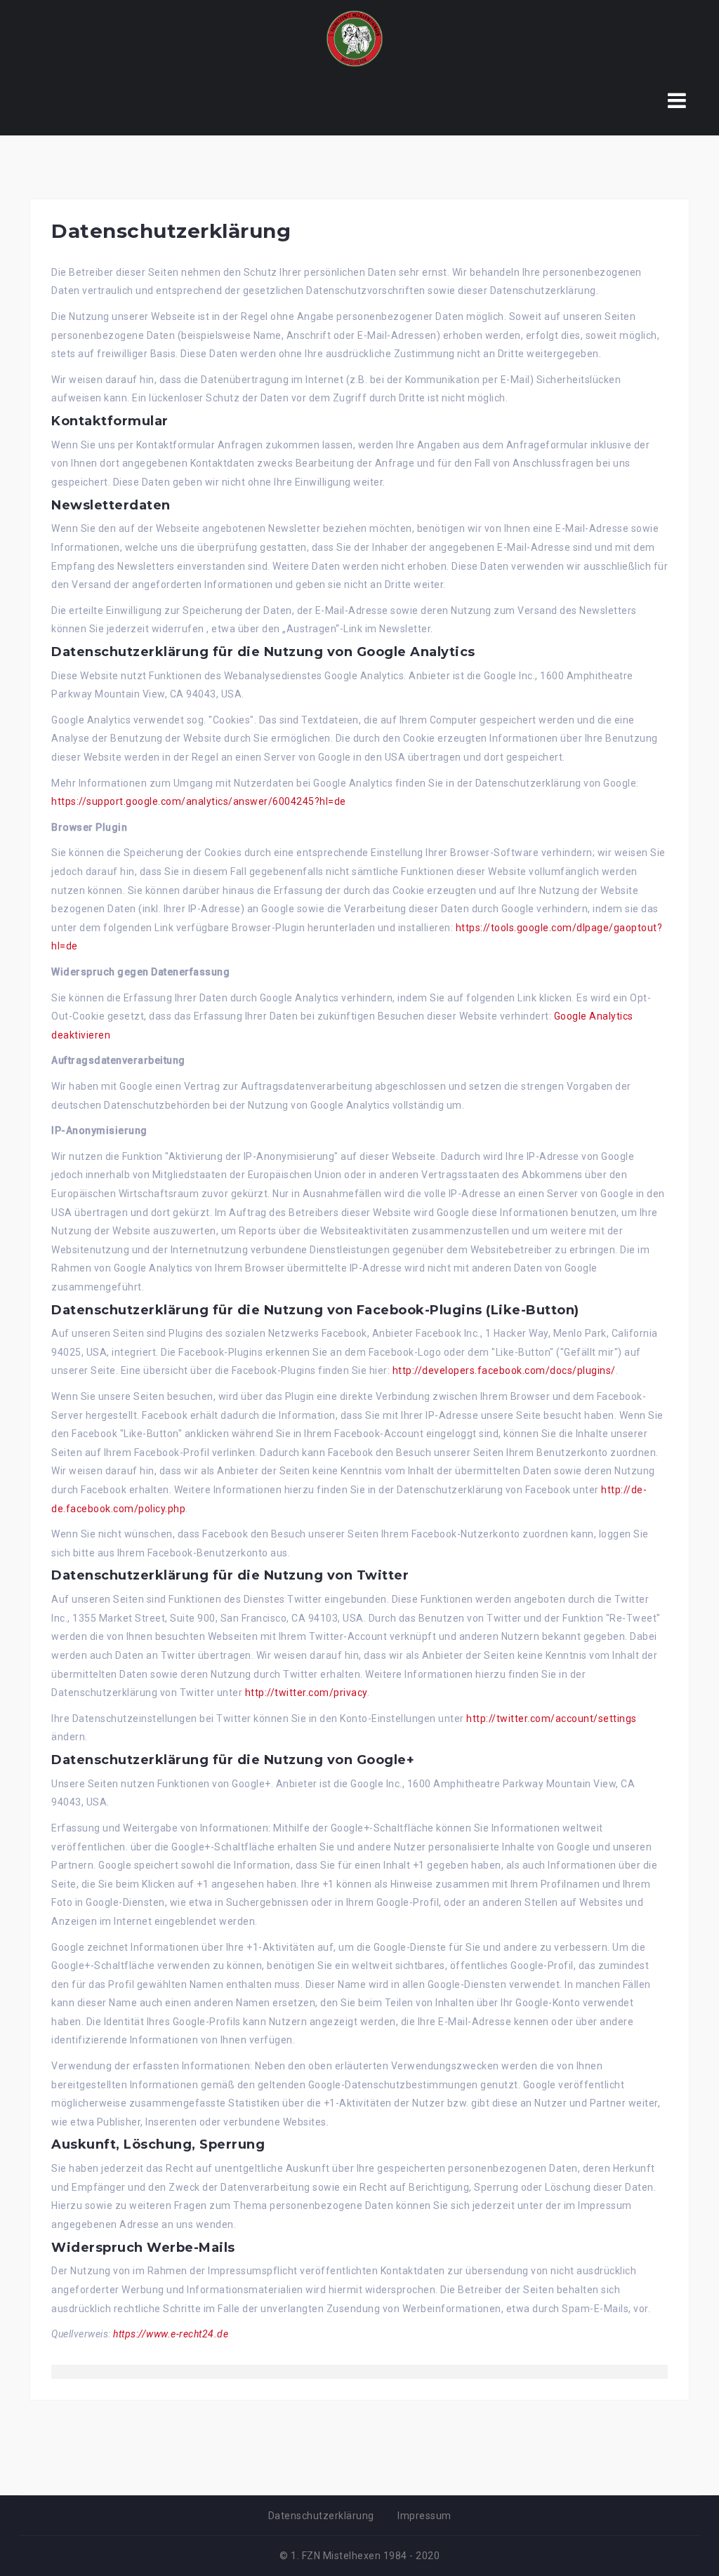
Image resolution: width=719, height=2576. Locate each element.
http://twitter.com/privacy (306, 1693)
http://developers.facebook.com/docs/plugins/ (504, 1370)
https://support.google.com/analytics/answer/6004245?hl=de (199, 801)
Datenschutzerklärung (321, 2516)
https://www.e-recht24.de (171, 2334)
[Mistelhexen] (355, 38)
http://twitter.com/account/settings (552, 1719)
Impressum (424, 2516)
